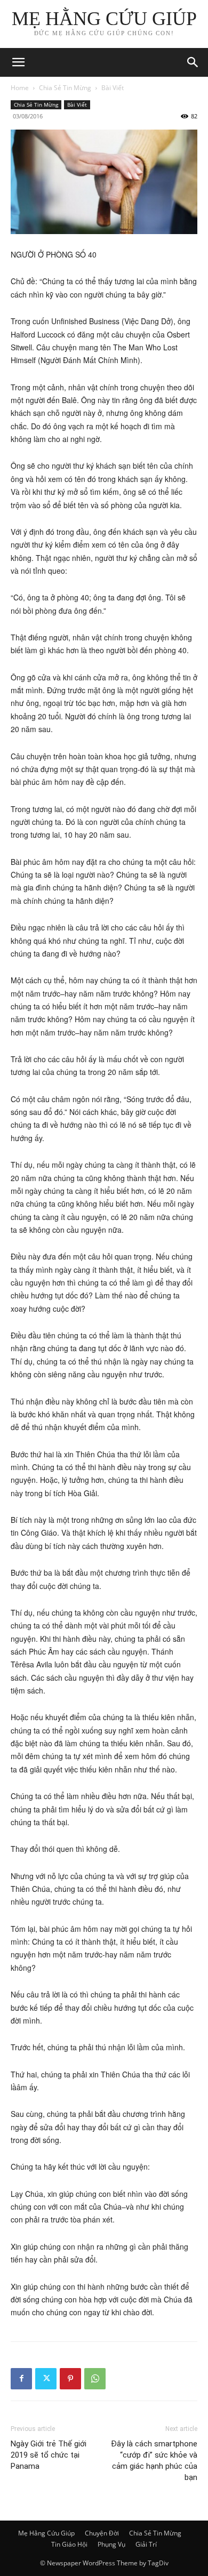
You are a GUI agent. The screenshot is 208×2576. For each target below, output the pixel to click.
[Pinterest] (70, 2379)
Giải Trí (146, 2544)
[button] (193, 62)
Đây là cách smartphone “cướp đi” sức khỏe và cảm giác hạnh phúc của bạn (154, 2461)
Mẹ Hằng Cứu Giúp (46, 2533)
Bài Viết (113, 88)
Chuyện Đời (102, 2533)
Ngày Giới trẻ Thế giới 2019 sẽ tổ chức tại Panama (49, 2455)
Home (20, 88)
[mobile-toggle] (18, 62)
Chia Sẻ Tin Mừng (65, 88)
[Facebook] (21, 2379)
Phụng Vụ (111, 2544)
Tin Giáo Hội (69, 2544)
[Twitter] (46, 2379)
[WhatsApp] (95, 2379)
